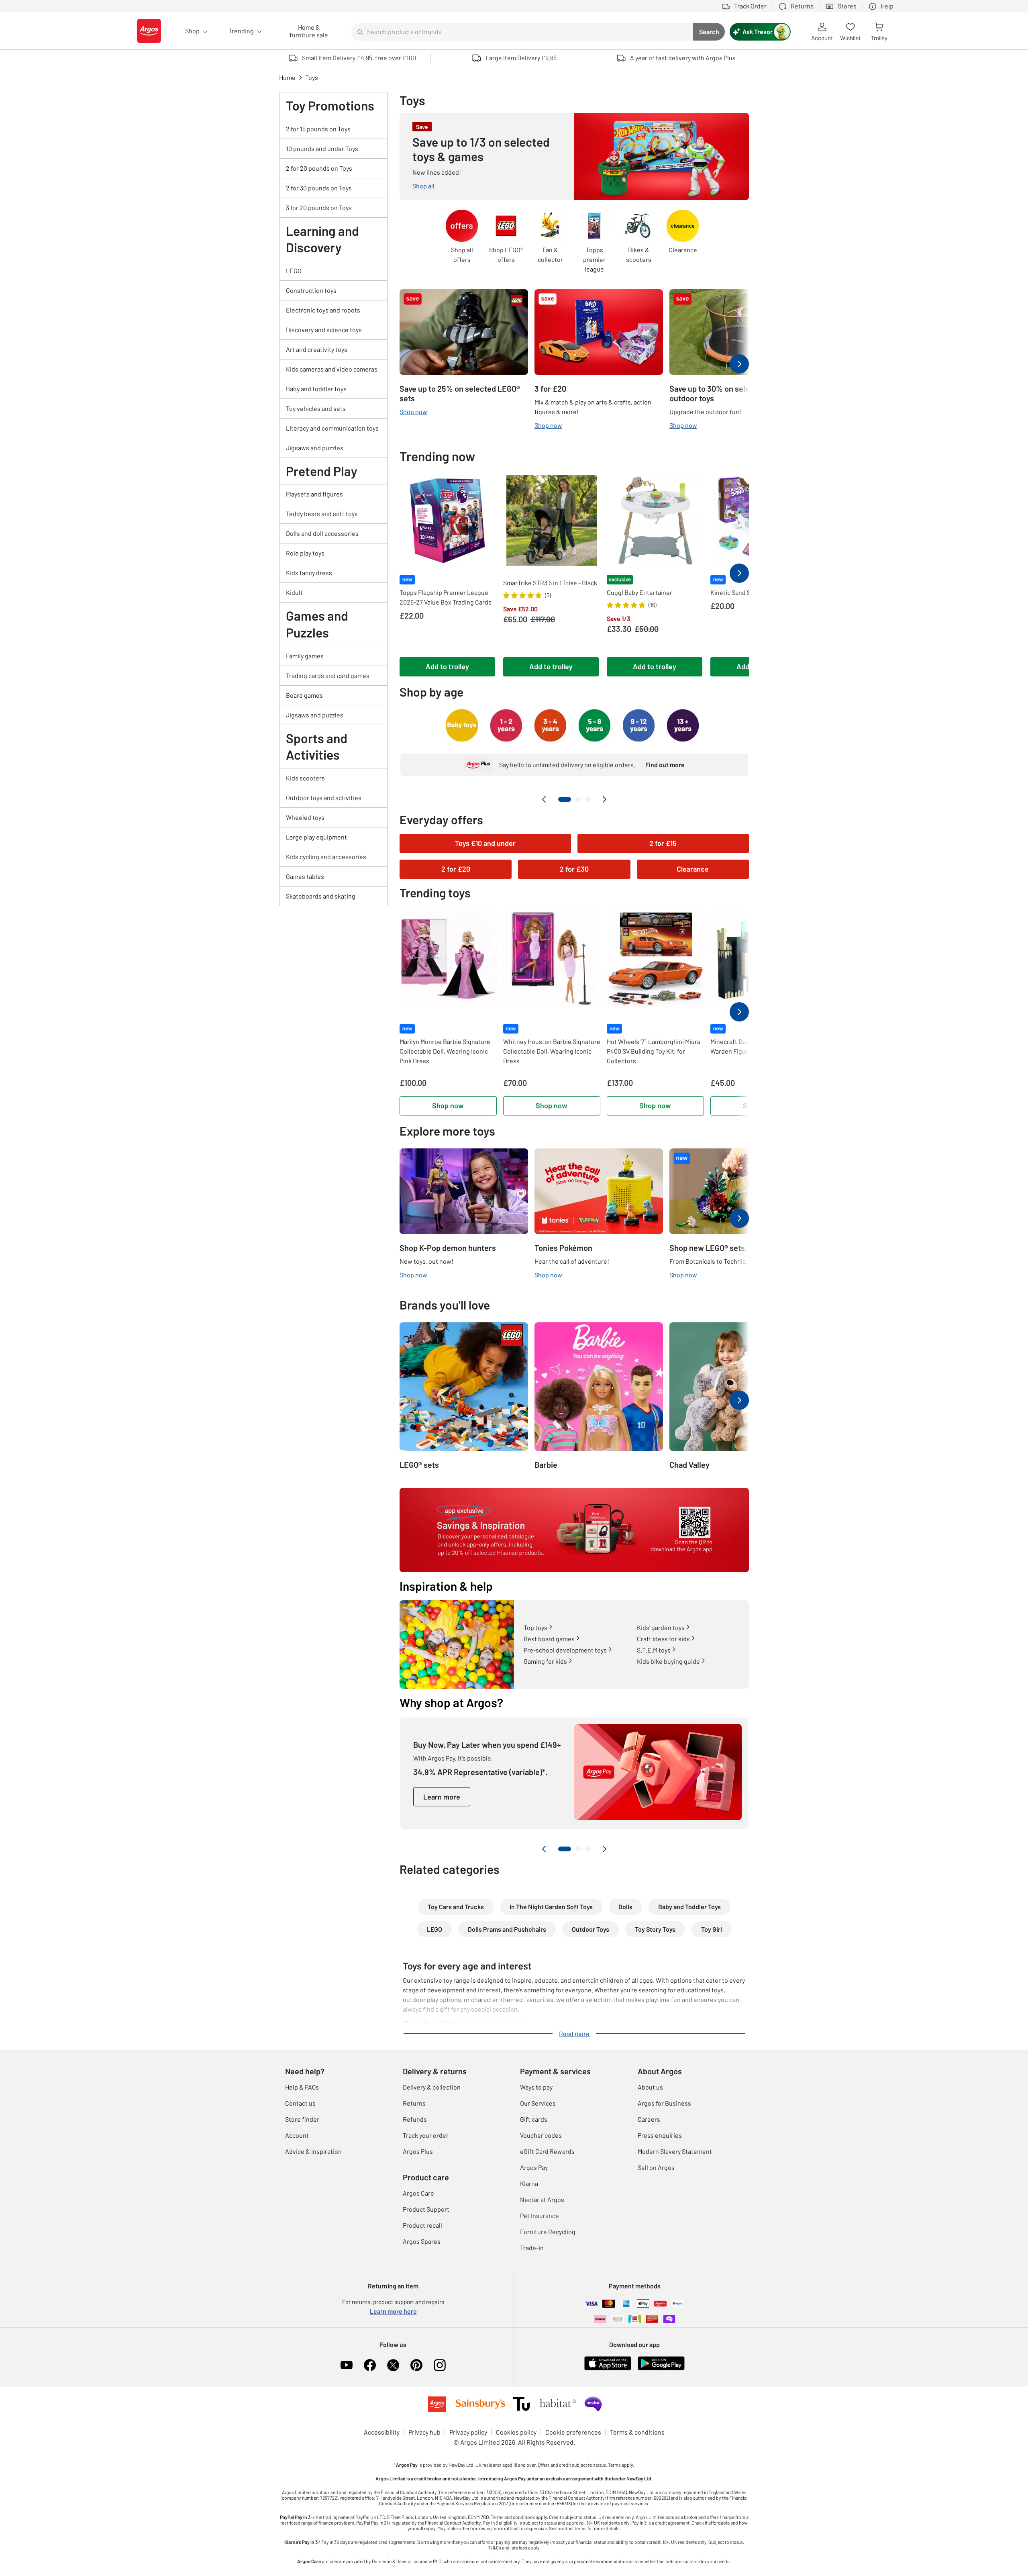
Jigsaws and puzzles (315, 448)
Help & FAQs (302, 2087)
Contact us (300, 2103)
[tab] (565, 799)
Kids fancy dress (309, 573)
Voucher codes (541, 2135)
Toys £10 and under (485, 843)
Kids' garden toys (661, 1627)
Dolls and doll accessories (322, 533)
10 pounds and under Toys (322, 148)
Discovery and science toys (324, 330)
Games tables (305, 876)
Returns (414, 2103)
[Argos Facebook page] (370, 2365)
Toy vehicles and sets (316, 408)
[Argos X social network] (393, 2365)
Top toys (535, 1627)
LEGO (294, 271)
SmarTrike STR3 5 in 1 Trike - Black (550, 583)
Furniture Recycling (548, 2232)
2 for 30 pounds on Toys (319, 188)
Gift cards (534, 2119)
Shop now (448, 1105)
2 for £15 (663, 843)
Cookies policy (516, 2432)
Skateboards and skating (321, 896)
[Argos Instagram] (440, 2365)
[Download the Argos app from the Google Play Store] (661, 2369)
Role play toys (305, 553)
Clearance (693, 869)
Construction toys (311, 290)
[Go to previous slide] (544, 799)
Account (297, 2135)
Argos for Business (664, 2103)
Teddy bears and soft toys (322, 514)
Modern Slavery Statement (675, 2151)
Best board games (549, 1639)
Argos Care (418, 2193)
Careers (649, 2119)
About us (650, 2087)
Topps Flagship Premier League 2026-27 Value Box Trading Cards (446, 597)
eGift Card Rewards (547, 2151)
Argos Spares (422, 2241)
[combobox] (522, 32)
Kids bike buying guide (668, 1661)
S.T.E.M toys (654, 1650)
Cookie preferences (573, 2432)
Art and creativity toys (317, 349)
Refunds (415, 2119)
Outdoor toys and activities (324, 798)
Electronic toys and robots (323, 310)
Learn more (442, 1797)
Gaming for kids (545, 1661)
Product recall (422, 2225)
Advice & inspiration (313, 2151)
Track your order (426, 2135)
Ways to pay (536, 2087)
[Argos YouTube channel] (347, 2365)
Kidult (294, 592)
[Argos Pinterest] (416, 2365)
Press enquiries (660, 2135)
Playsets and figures (314, 494)
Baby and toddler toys (316, 389)
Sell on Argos (656, 2167)
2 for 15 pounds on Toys (318, 129)
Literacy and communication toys (332, 428)
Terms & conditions (637, 2432)
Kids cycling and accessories (326, 857)
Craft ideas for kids (663, 1639)
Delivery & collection (432, 2087)
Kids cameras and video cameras (332, 369)
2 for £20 (456, 869)
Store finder (302, 2119)
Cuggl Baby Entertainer (639, 592)
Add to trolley (447, 666)
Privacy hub (424, 2432)
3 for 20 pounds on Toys (319, 207)
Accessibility (382, 2432)
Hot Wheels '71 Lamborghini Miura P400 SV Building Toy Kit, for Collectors (654, 1051)
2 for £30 (574, 869)
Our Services (538, 2103)
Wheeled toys (305, 817)
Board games (304, 695)
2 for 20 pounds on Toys (319, 168)
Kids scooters (305, 778)
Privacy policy (468, 2432)
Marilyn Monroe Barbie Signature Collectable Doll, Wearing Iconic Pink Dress (445, 1051)
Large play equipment (316, 837)
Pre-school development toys (565, 1650)
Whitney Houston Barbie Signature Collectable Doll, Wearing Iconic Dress (552, 1051)
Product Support (426, 2209)
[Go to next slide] (604, 799)
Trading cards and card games (328, 675)
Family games (305, 656)
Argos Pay (534, 2167)
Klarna (529, 2183)
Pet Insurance (539, 2215)
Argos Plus (418, 2151)
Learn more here (393, 2311)
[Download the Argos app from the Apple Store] (608, 2369)
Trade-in (532, 2248)
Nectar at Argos (542, 2199)
